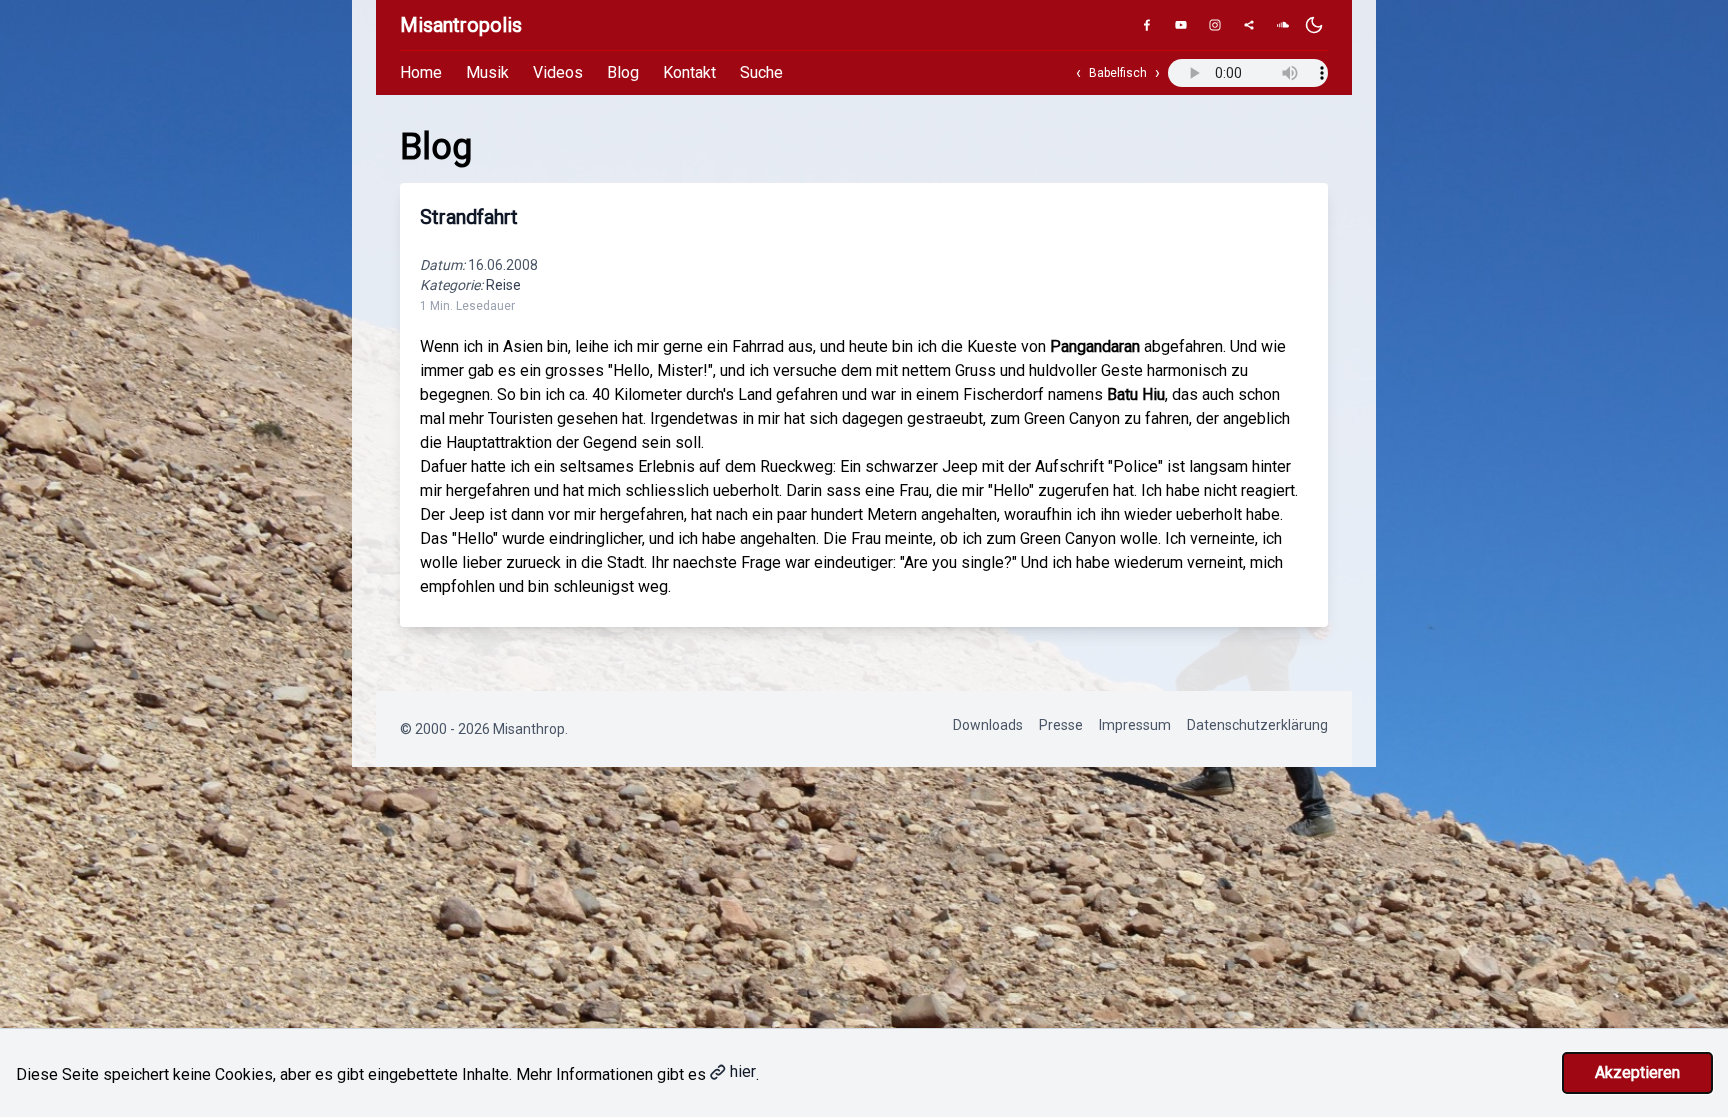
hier (743, 1071)
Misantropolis (461, 25)
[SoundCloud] (1283, 25)
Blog (623, 72)
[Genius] (1249, 25)
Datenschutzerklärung (1257, 725)
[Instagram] (1215, 25)
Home (421, 72)
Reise (503, 285)
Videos (558, 72)
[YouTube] (1181, 25)
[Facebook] (1147, 25)
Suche (761, 72)
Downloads (988, 725)
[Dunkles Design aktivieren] (1314, 25)
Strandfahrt (469, 217)
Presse (1061, 725)
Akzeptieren (1637, 1072)
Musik (487, 72)
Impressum (1135, 725)
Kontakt (689, 72)
